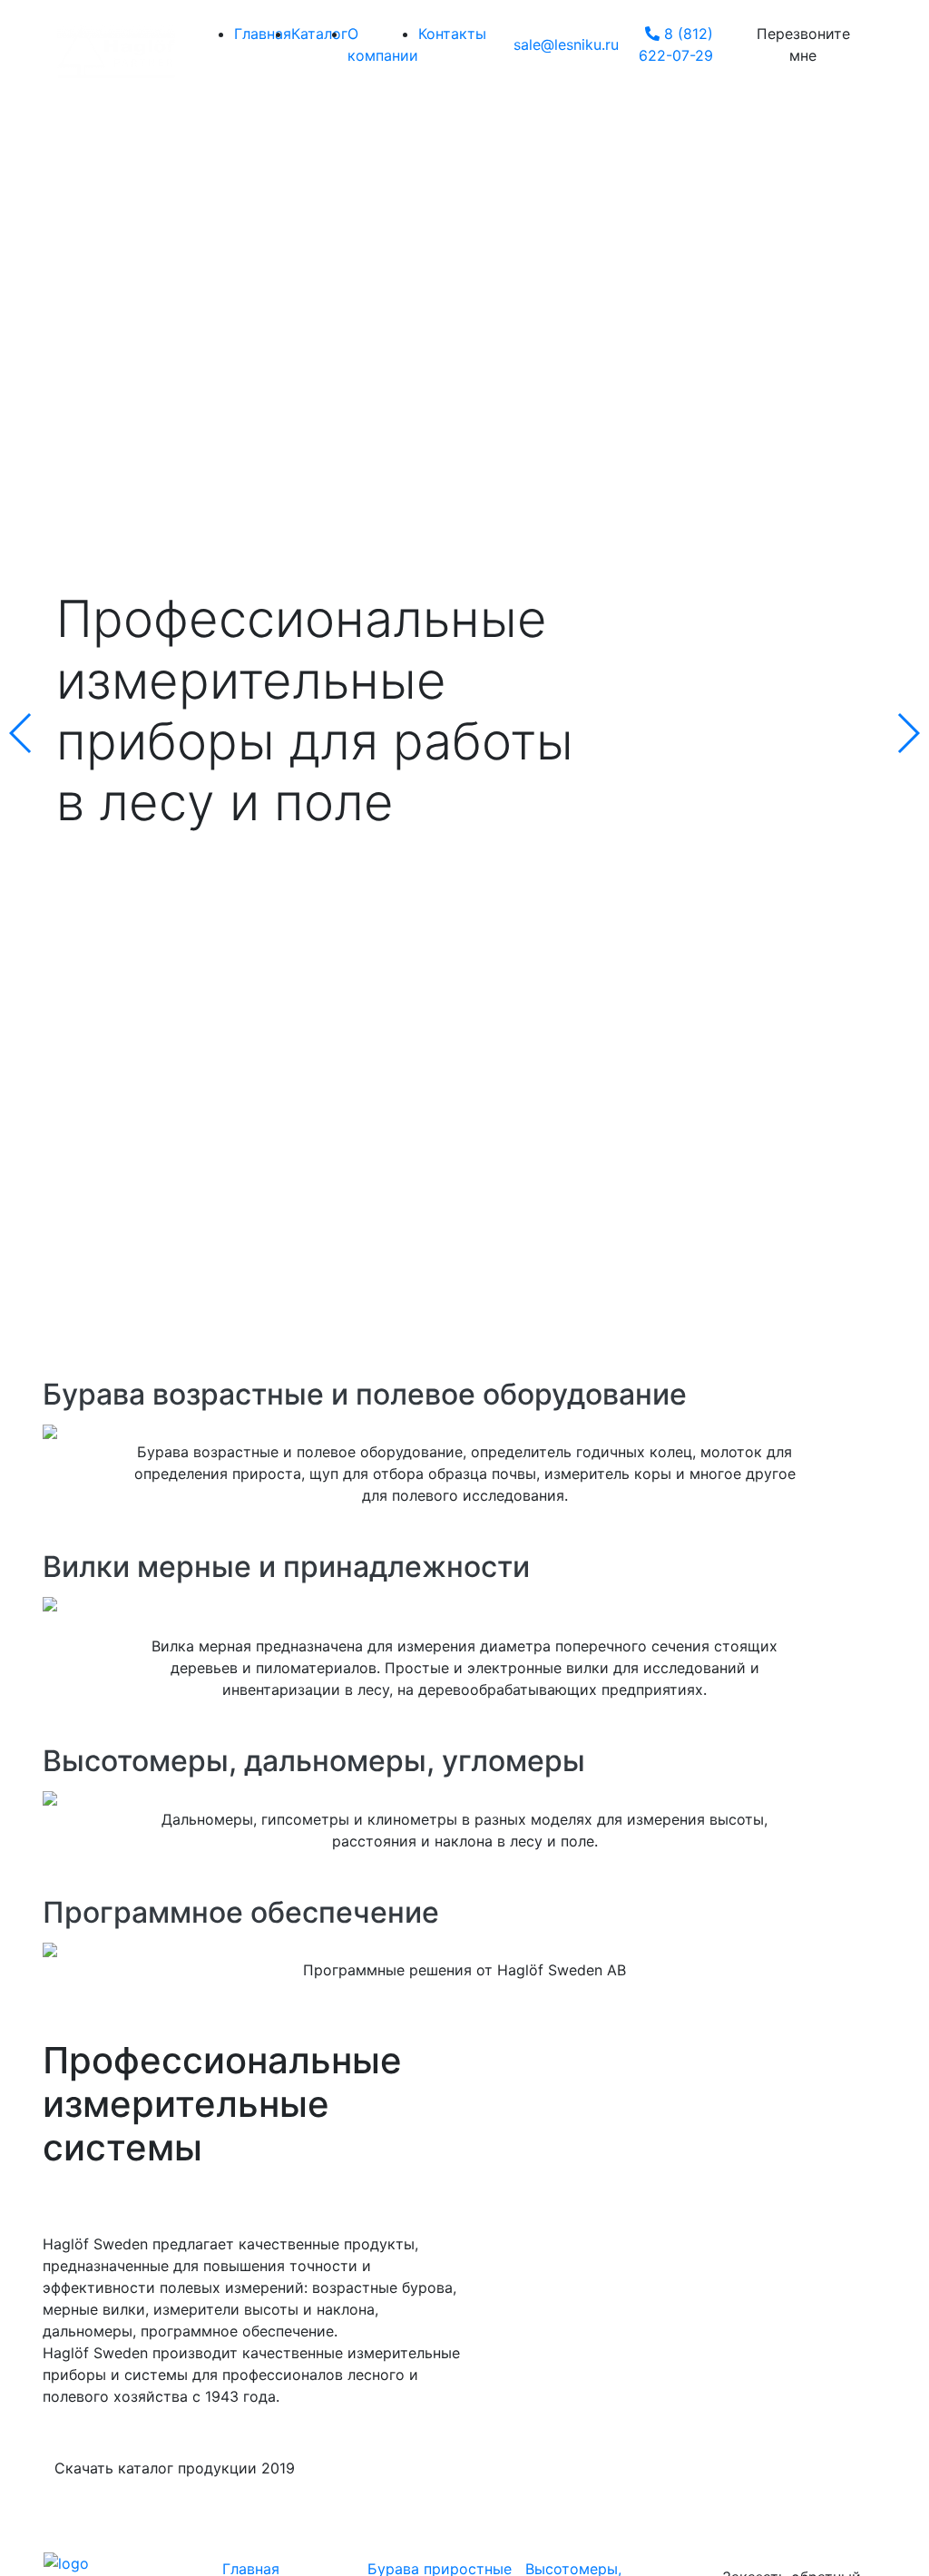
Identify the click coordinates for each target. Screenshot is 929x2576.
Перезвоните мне (803, 44)
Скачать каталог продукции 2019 (175, 2468)
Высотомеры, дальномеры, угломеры (314, 1761)
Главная (263, 34)
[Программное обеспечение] (464, 1948)
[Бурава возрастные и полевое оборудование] (464, 1430)
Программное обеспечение (241, 1912)
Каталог (319, 34)
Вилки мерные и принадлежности (286, 1567)
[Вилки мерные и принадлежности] (464, 1602)
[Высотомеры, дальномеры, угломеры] (464, 1797)
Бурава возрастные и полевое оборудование (365, 1394)
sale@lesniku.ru (566, 44)
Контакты (452, 34)
